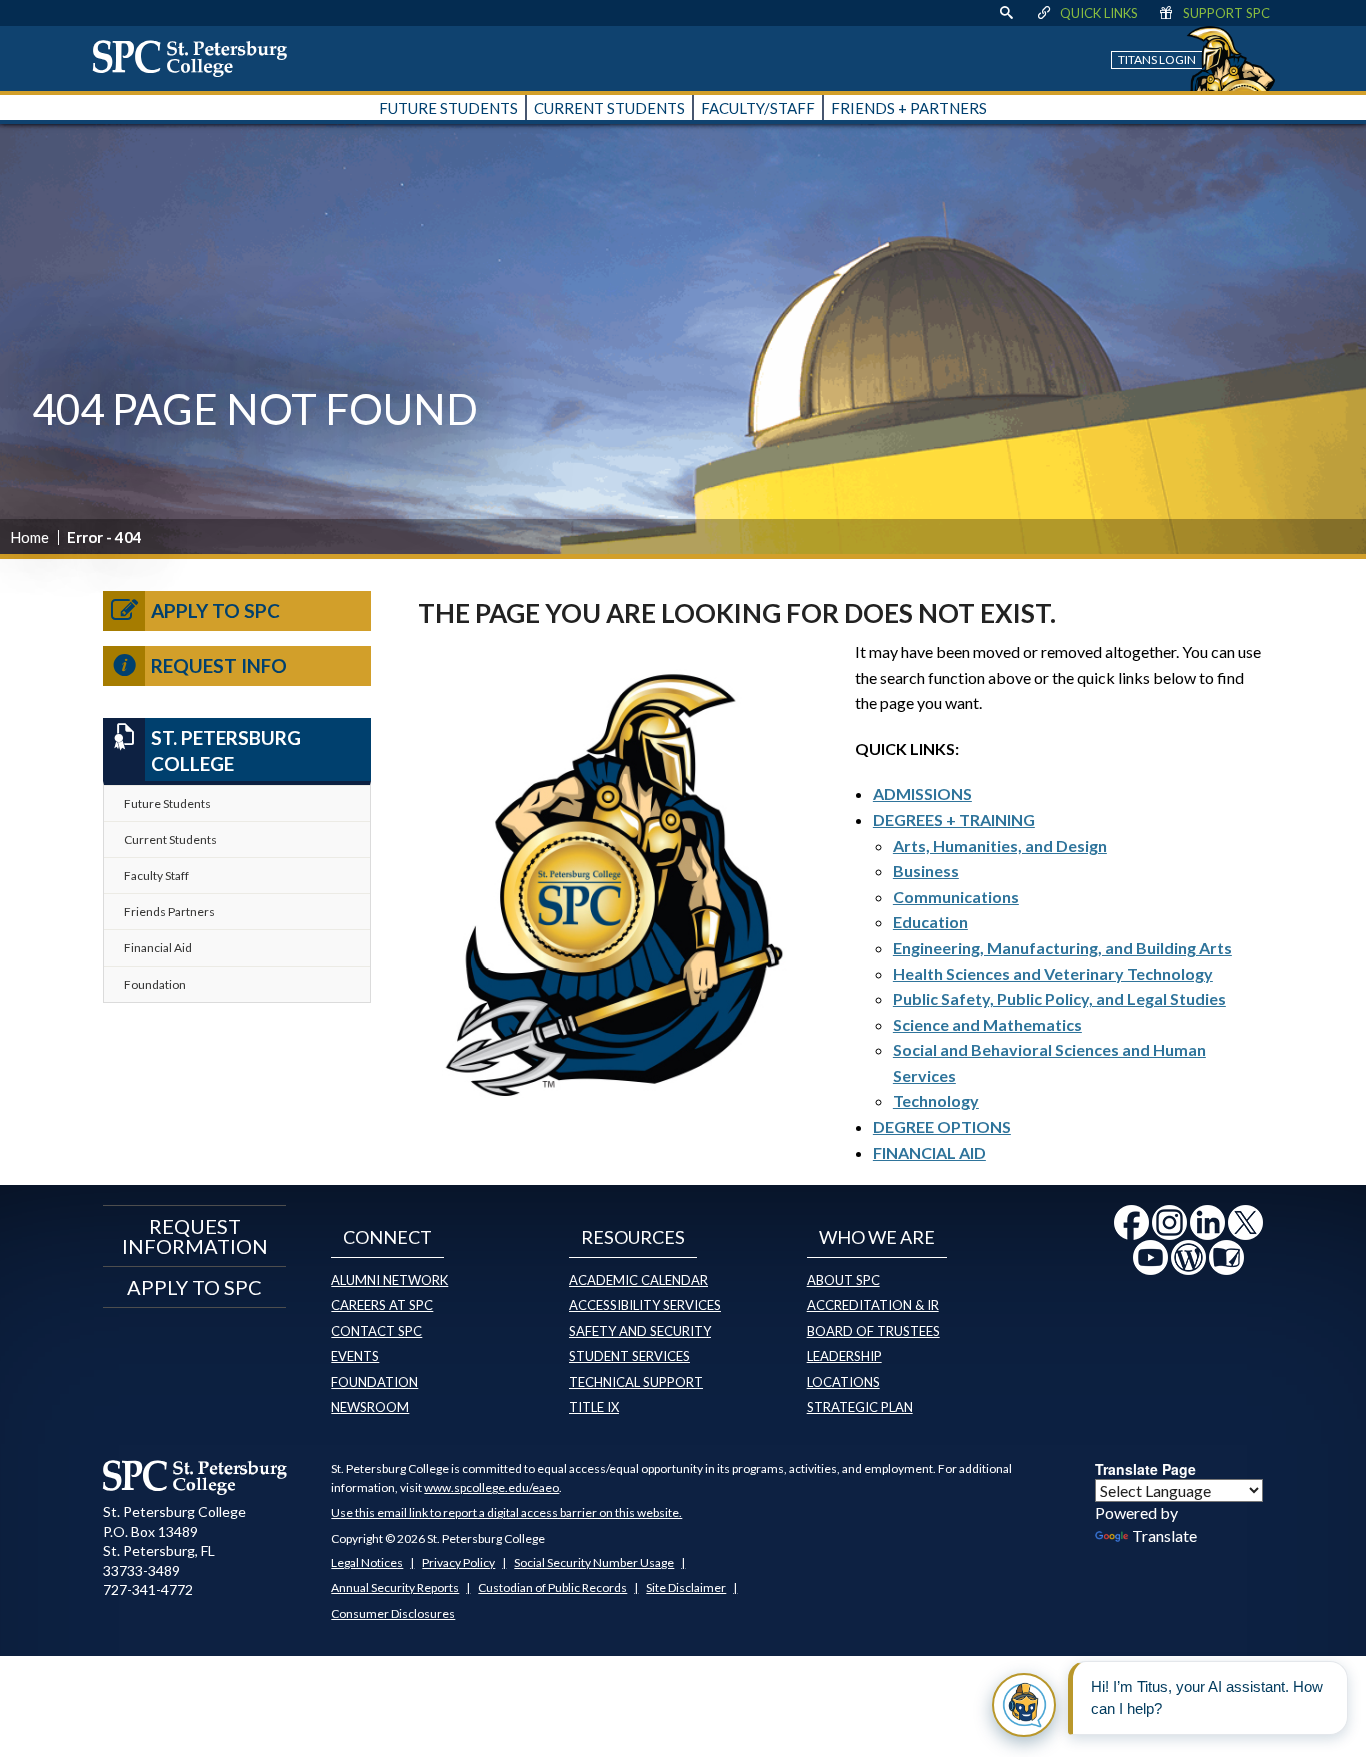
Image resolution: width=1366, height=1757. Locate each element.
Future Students (167, 803)
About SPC (843, 1280)
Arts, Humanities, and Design (1000, 845)
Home (29, 537)
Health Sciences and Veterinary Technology (1053, 973)
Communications (956, 896)
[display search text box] (1006, 13)
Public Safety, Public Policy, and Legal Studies (1059, 998)
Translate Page (1145, 1469)
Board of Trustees (873, 1331)
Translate (1164, 1535)
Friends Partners (169, 911)
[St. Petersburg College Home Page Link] (197, 58)
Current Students (170, 839)
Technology (936, 1100)
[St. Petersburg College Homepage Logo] (195, 1477)
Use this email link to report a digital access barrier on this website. (506, 1512)
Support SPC (1226, 13)
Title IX (594, 1407)
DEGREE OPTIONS (942, 1126)
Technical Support (636, 1382)
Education (930, 921)
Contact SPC (376, 1331)
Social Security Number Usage (594, 1562)
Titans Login (1157, 59)
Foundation (155, 984)
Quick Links (1099, 13)
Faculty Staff (156, 875)
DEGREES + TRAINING (954, 819)
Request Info (219, 665)
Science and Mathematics (987, 1024)
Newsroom (370, 1407)
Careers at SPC (382, 1305)
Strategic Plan (860, 1407)
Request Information (195, 1236)
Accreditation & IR (873, 1305)
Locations (843, 1382)
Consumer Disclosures (393, 1613)
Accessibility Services (645, 1305)
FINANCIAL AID (929, 1152)
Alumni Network (389, 1280)
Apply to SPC (215, 610)
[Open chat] (1024, 1705)
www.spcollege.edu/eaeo (491, 1487)
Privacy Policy (458, 1562)
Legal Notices (367, 1562)
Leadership (844, 1356)
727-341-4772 (148, 1589)
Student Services (629, 1356)
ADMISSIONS (922, 793)
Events (355, 1356)
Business (926, 870)
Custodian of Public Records (552, 1587)
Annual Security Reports (395, 1587)
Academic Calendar (638, 1280)
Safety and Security (640, 1331)
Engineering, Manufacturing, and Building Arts (1062, 947)
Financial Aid (158, 947)
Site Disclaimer (686, 1587)
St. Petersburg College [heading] (226, 751)
